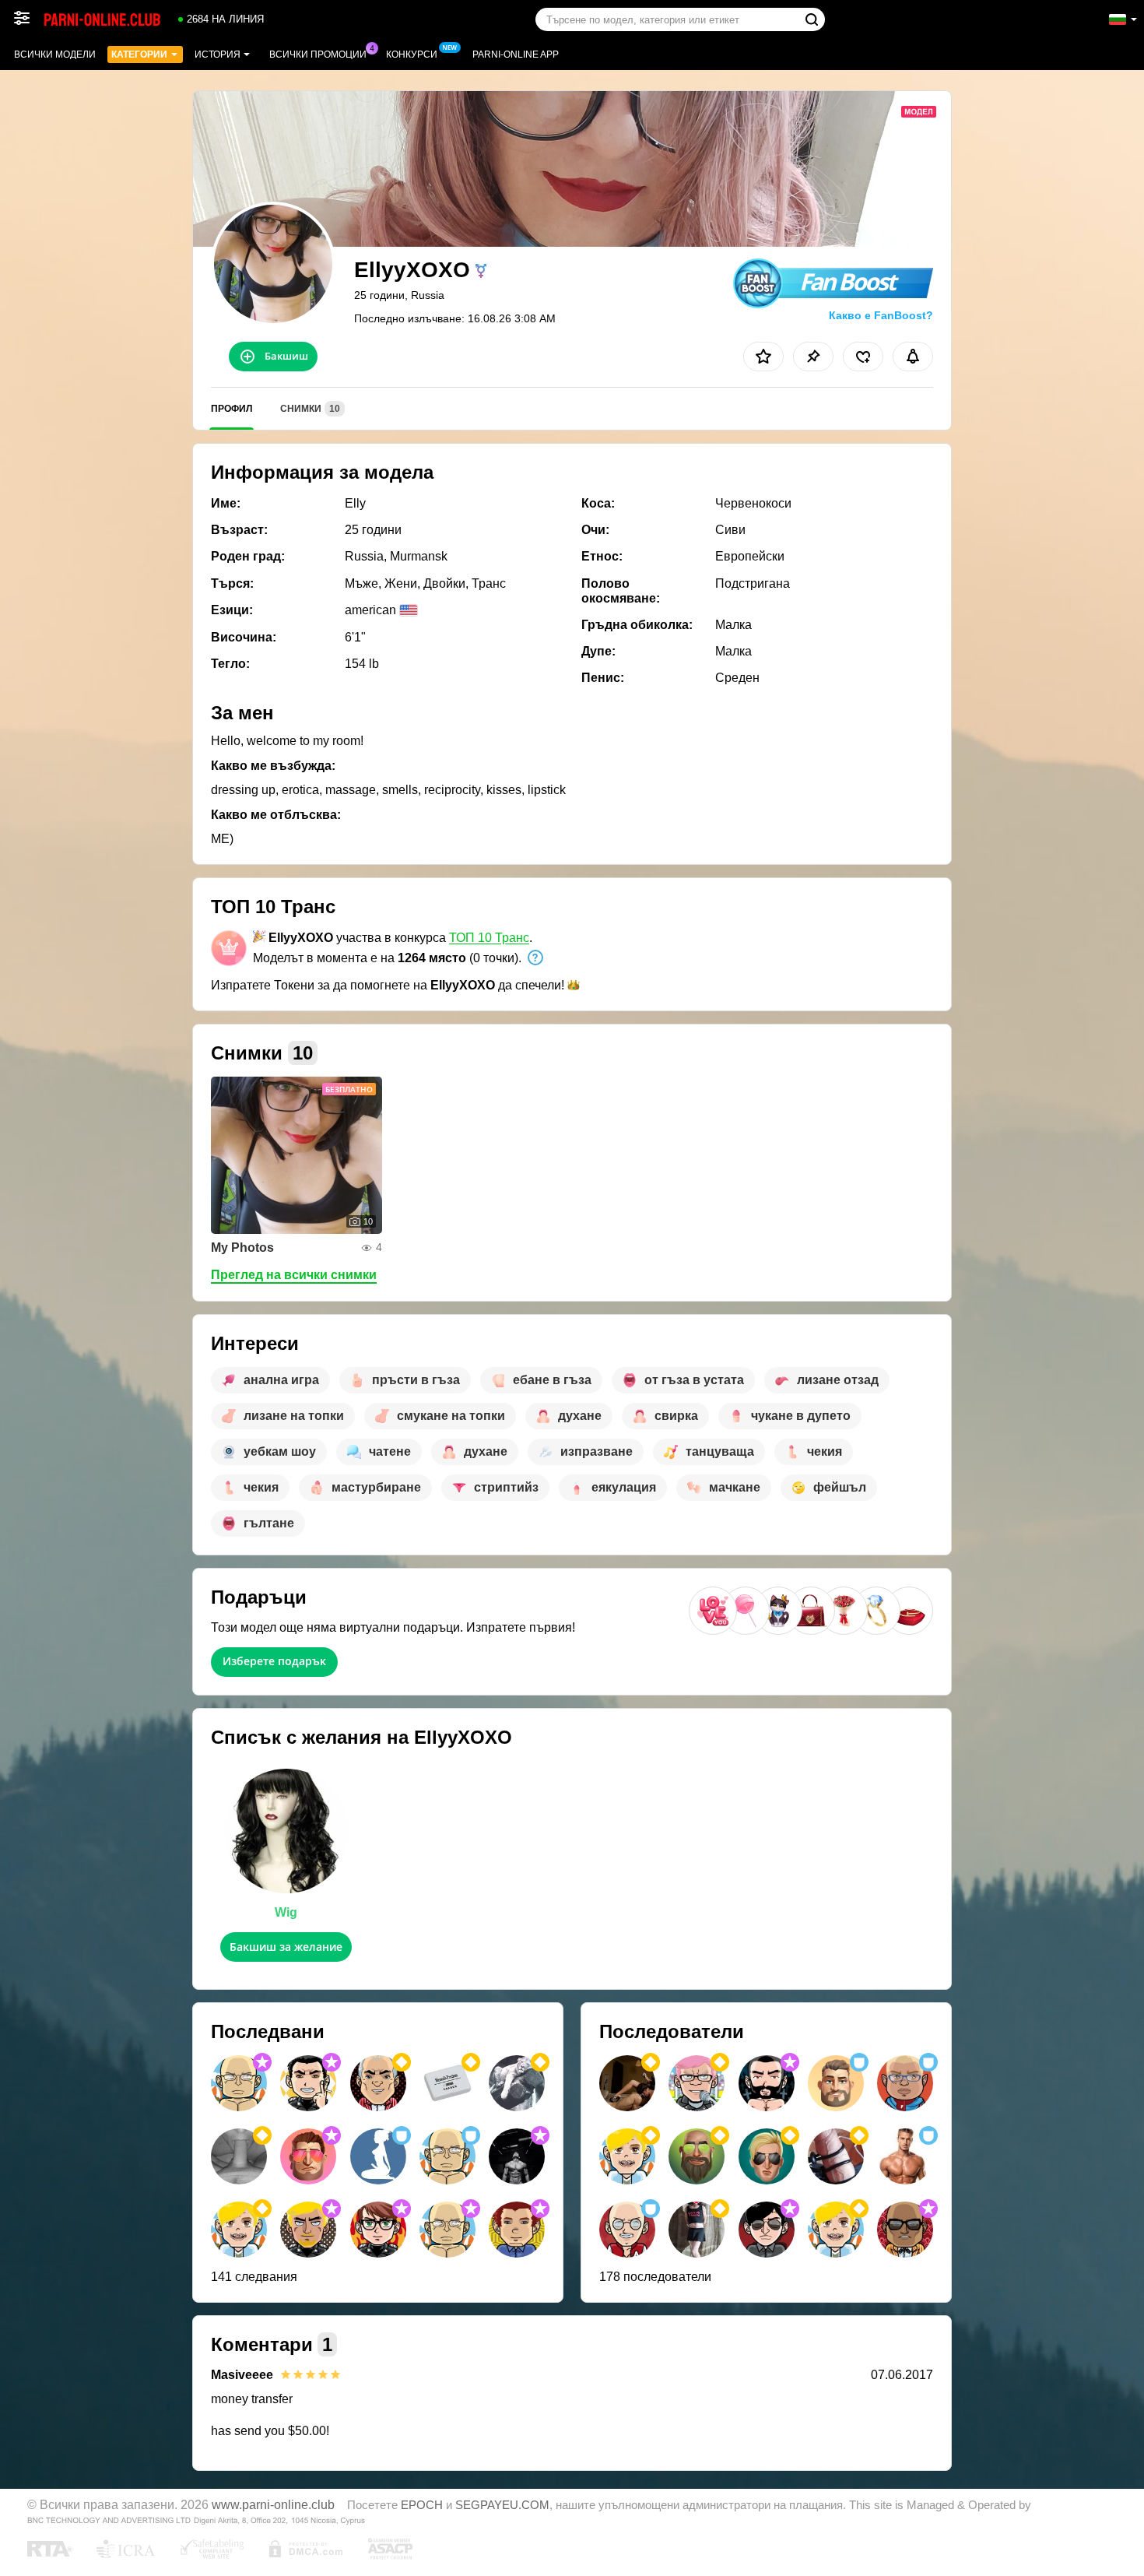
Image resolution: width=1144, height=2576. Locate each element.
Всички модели (55, 54)
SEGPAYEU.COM (502, 2505)
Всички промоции (318, 54)
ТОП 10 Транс (489, 938)
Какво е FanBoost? (881, 315)
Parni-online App (516, 54)
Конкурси (412, 54)
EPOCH (422, 2505)
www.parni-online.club (273, 2504)
